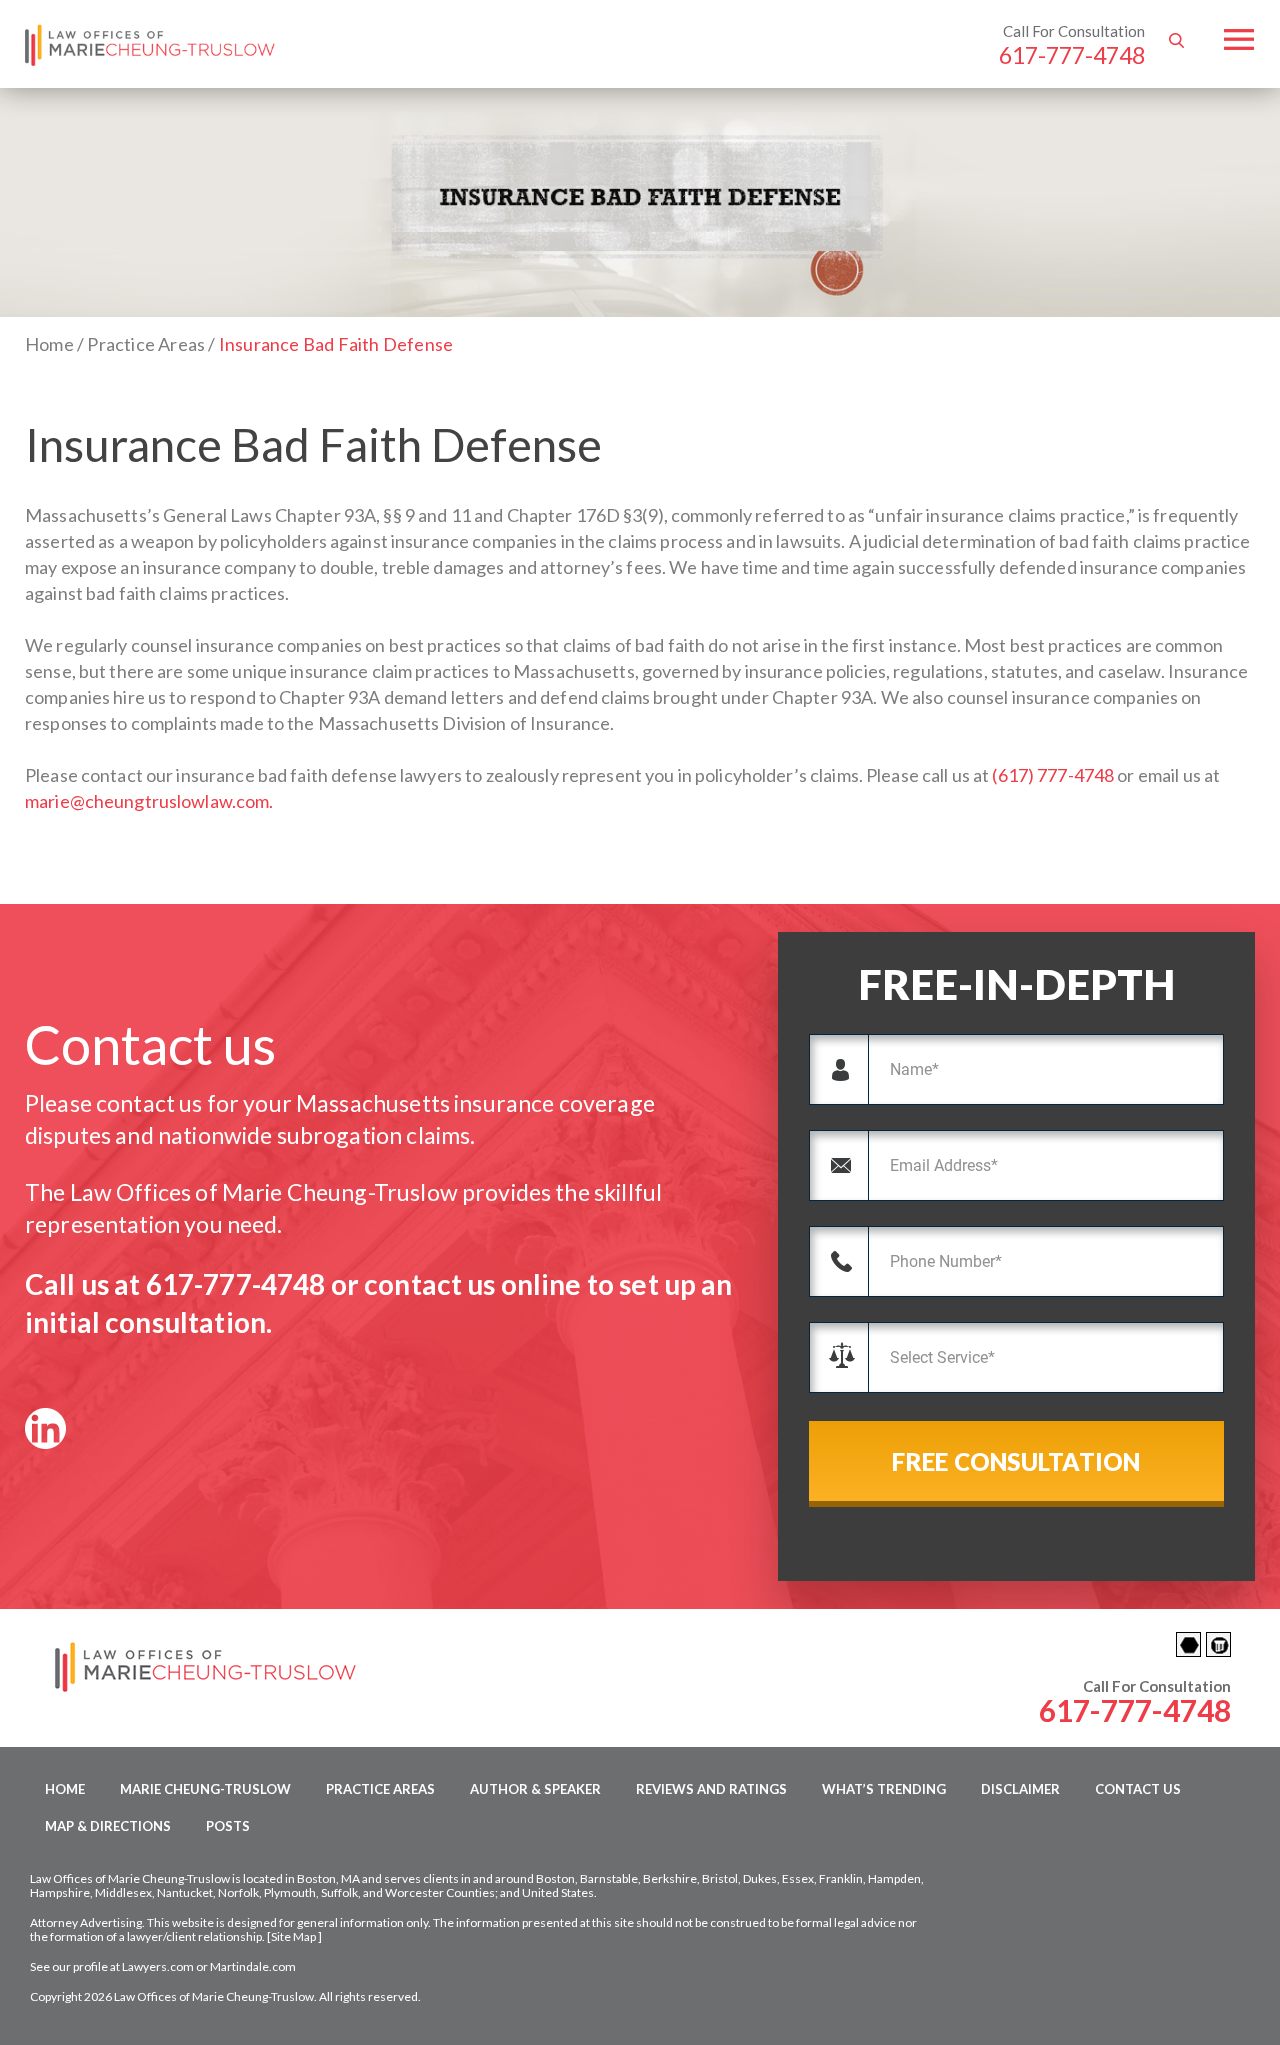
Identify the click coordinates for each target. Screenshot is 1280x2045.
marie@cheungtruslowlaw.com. (149, 801)
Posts (228, 1826)
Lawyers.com (158, 1966)
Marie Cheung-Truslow (205, 1789)
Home (65, 1789)
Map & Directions (108, 1826)
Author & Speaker (535, 1789)
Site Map (293, 1936)
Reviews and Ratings (711, 1789)
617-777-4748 (1072, 55)
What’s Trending (884, 1789)
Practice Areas (380, 1789)
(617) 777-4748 (1053, 775)
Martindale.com (253, 1966)
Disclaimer (1020, 1789)
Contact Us (1138, 1789)
